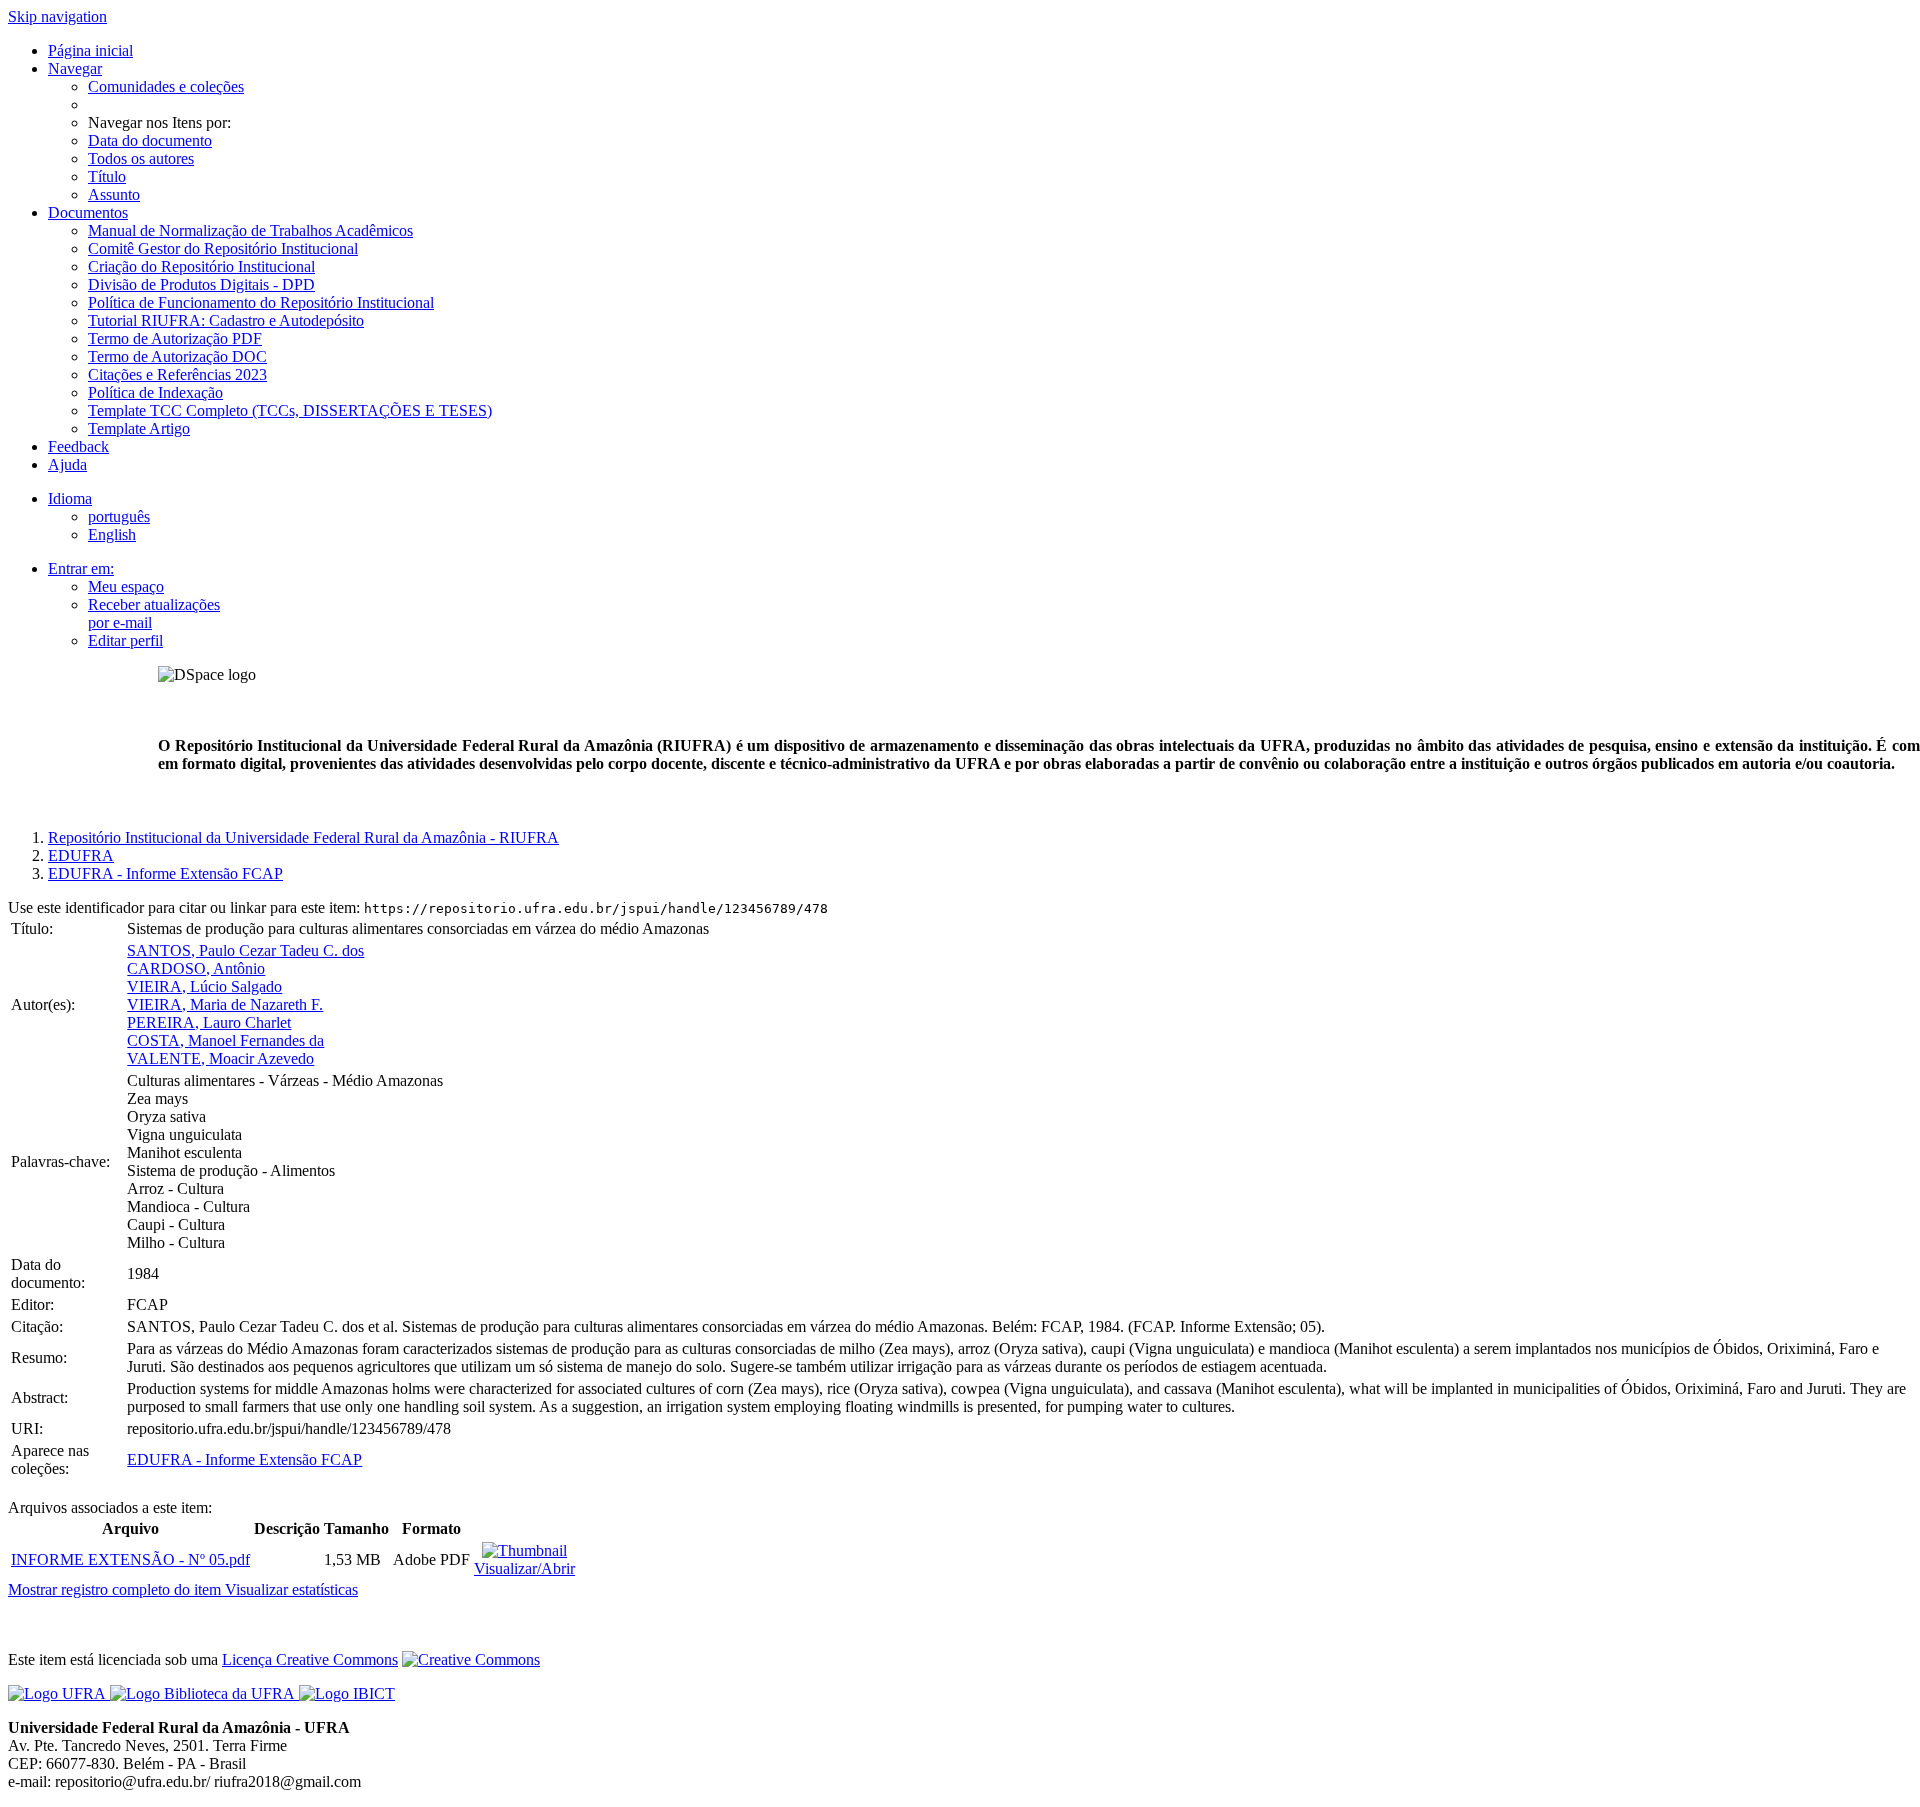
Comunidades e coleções (166, 86)
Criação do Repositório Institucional (201, 266)
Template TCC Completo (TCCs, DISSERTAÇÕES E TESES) (290, 410)
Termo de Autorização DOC (177, 356)
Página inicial (90, 50)
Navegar (75, 68)
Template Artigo (139, 428)
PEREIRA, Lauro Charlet (209, 1022)
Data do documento (150, 140)
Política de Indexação (155, 392)
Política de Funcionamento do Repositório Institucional (261, 302)
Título (107, 176)
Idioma (70, 498)
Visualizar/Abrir (524, 1568)
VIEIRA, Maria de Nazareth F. (225, 1004)
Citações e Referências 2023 (177, 374)
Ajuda (67, 464)
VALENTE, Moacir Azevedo (220, 1058)
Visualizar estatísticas (291, 1589)
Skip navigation (57, 16)
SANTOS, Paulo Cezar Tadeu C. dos (245, 950)
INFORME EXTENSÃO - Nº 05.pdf (130, 1559)
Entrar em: (81, 568)
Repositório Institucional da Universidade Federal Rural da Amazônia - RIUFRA (303, 837)
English (112, 534)
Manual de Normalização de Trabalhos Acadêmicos (250, 230)
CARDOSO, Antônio (196, 968)
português (119, 516)
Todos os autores (141, 158)
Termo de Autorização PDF (175, 338)
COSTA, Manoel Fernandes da (225, 1040)
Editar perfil (125, 640)
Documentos (88, 212)
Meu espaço (126, 586)
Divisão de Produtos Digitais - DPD (201, 284)
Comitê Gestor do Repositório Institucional (223, 248)
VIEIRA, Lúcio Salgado (204, 986)
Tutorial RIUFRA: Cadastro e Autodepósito (226, 320)
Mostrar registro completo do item (116, 1589)
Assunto (114, 194)
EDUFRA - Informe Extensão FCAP (165, 873)
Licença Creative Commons (310, 1659)
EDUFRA (81, 855)
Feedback (78, 446)
